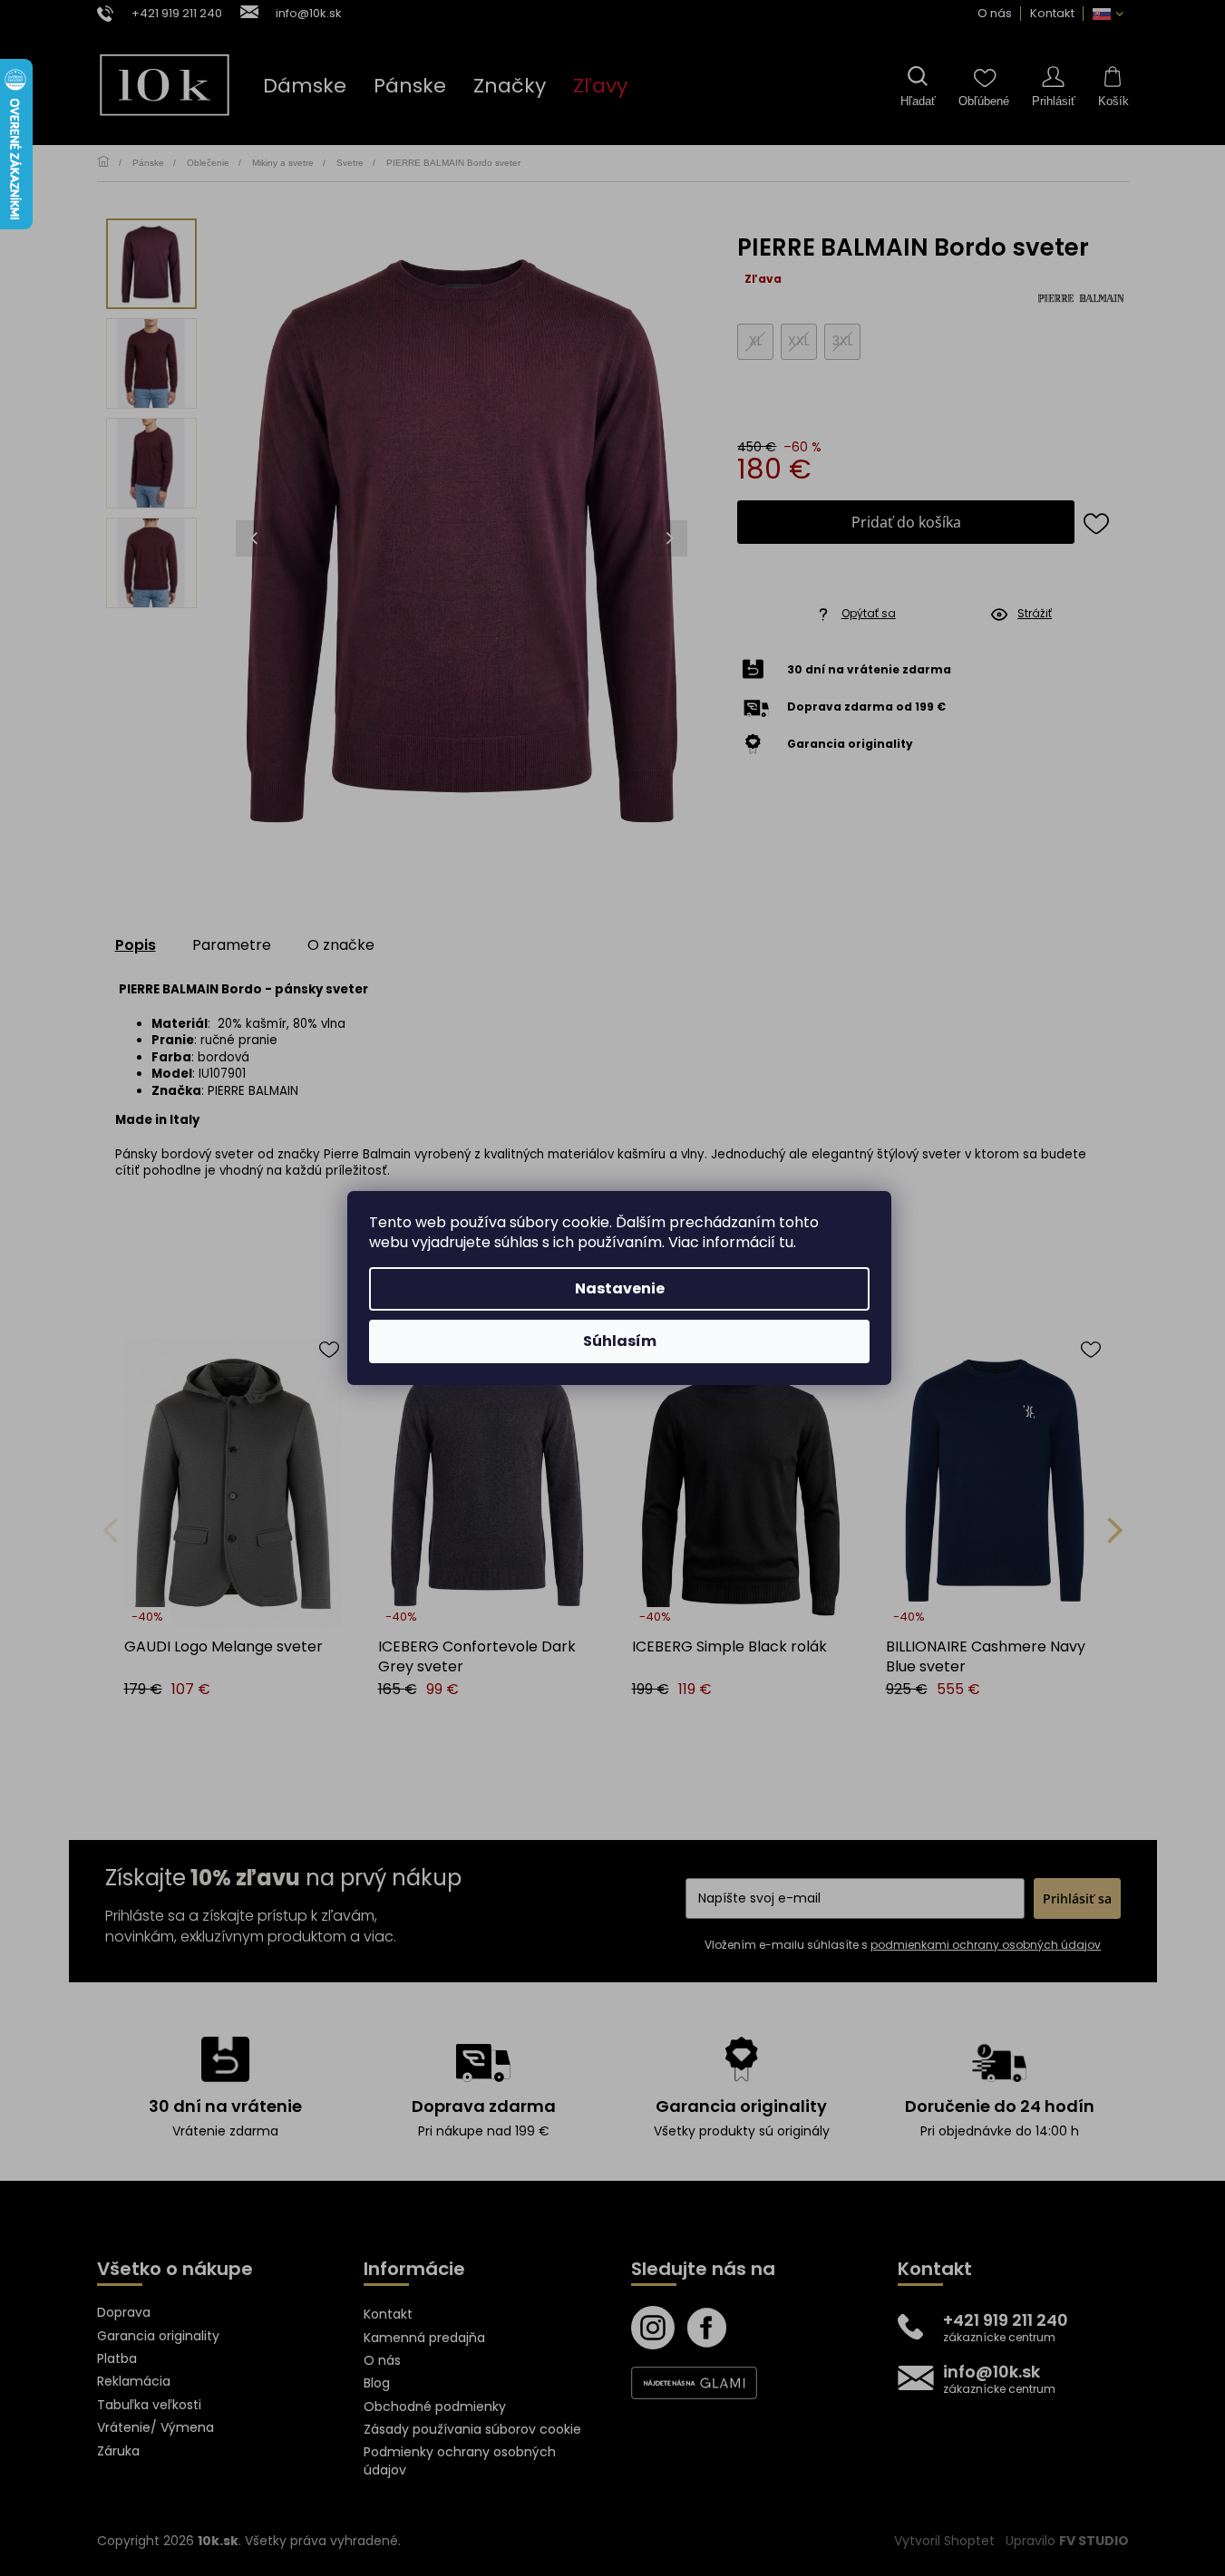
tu (786, 1242)
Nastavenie (620, 1288)
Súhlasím (620, 1341)
